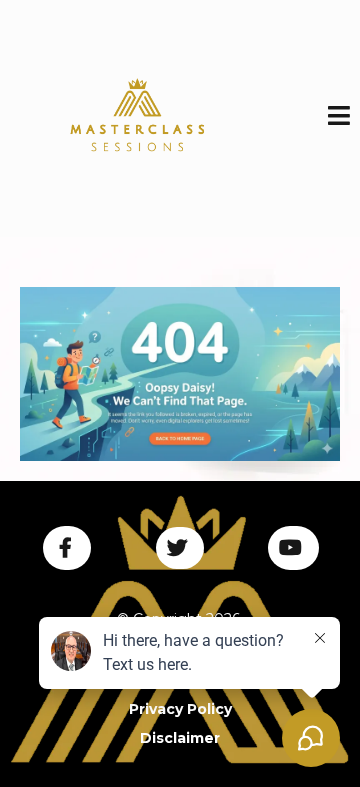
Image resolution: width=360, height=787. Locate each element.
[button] (339, 118)
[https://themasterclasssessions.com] (180, 374)
